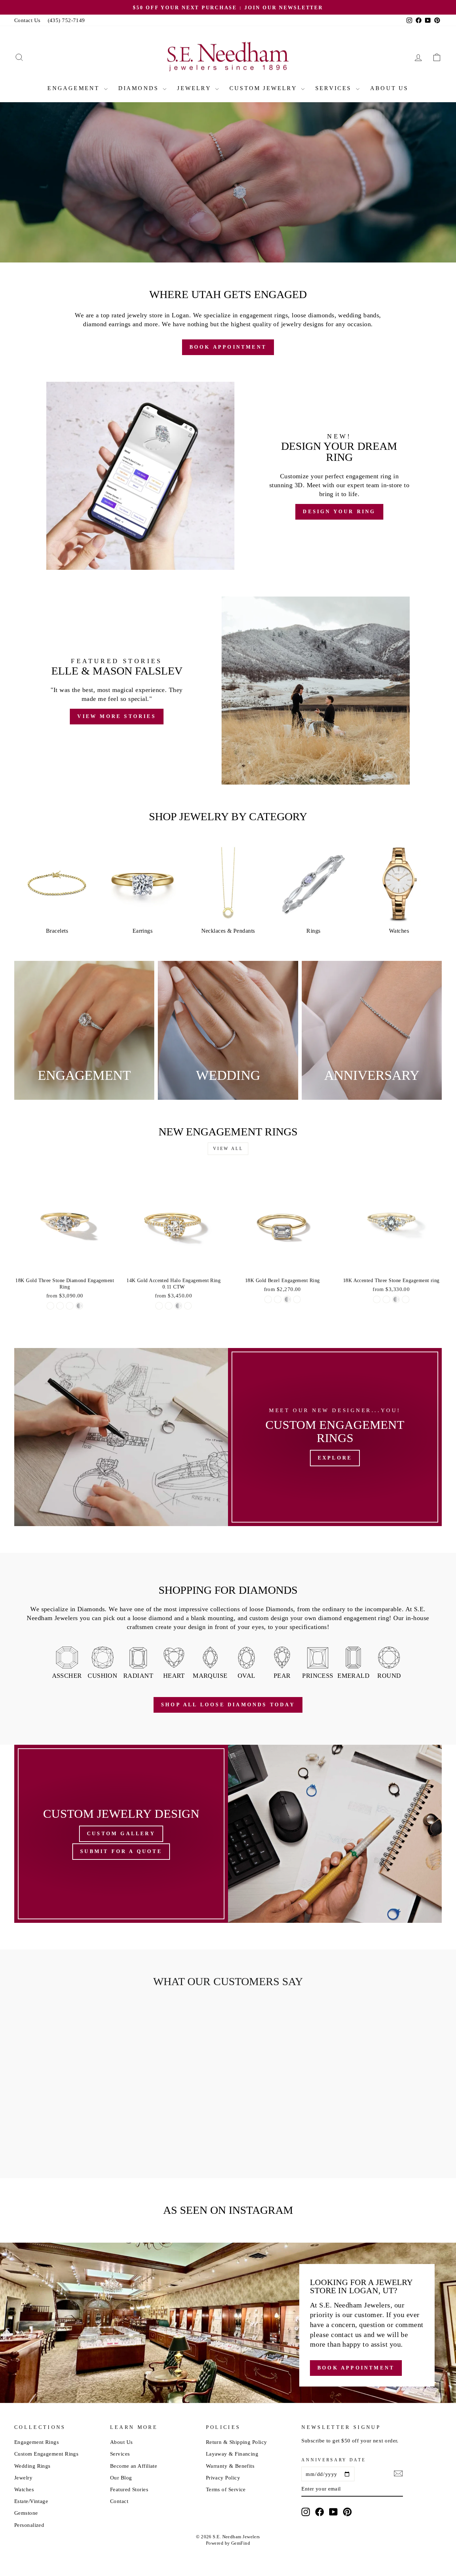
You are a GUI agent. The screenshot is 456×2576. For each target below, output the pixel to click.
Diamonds (140, 88)
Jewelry (195, 88)
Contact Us (27, 20)
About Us (389, 88)
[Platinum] (79, 1306)
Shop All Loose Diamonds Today (228, 1705)
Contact (119, 2501)
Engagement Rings (37, 2442)
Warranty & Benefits (230, 2466)
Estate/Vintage (31, 2501)
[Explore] (335, 1437)
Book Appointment (181, 240)
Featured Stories (129, 2489)
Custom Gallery (121, 1834)
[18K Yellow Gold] (50, 1306)
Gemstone (26, 2513)
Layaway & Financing (232, 2454)
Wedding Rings (32, 2466)
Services (335, 88)
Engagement (75, 88)
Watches (24, 2489)
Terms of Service (226, 2489)
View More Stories (116, 716)
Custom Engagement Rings (46, 2454)
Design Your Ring (275, 240)
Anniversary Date (333, 2460)
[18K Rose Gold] (70, 1306)
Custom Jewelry (264, 88)
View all (228, 1149)
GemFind (241, 2543)
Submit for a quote (121, 1851)
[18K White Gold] (60, 1306)
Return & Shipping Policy (237, 2442)
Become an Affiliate (134, 2466)
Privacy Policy (223, 2478)
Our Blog (121, 2478)
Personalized (29, 2525)
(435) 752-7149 (66, 20)
